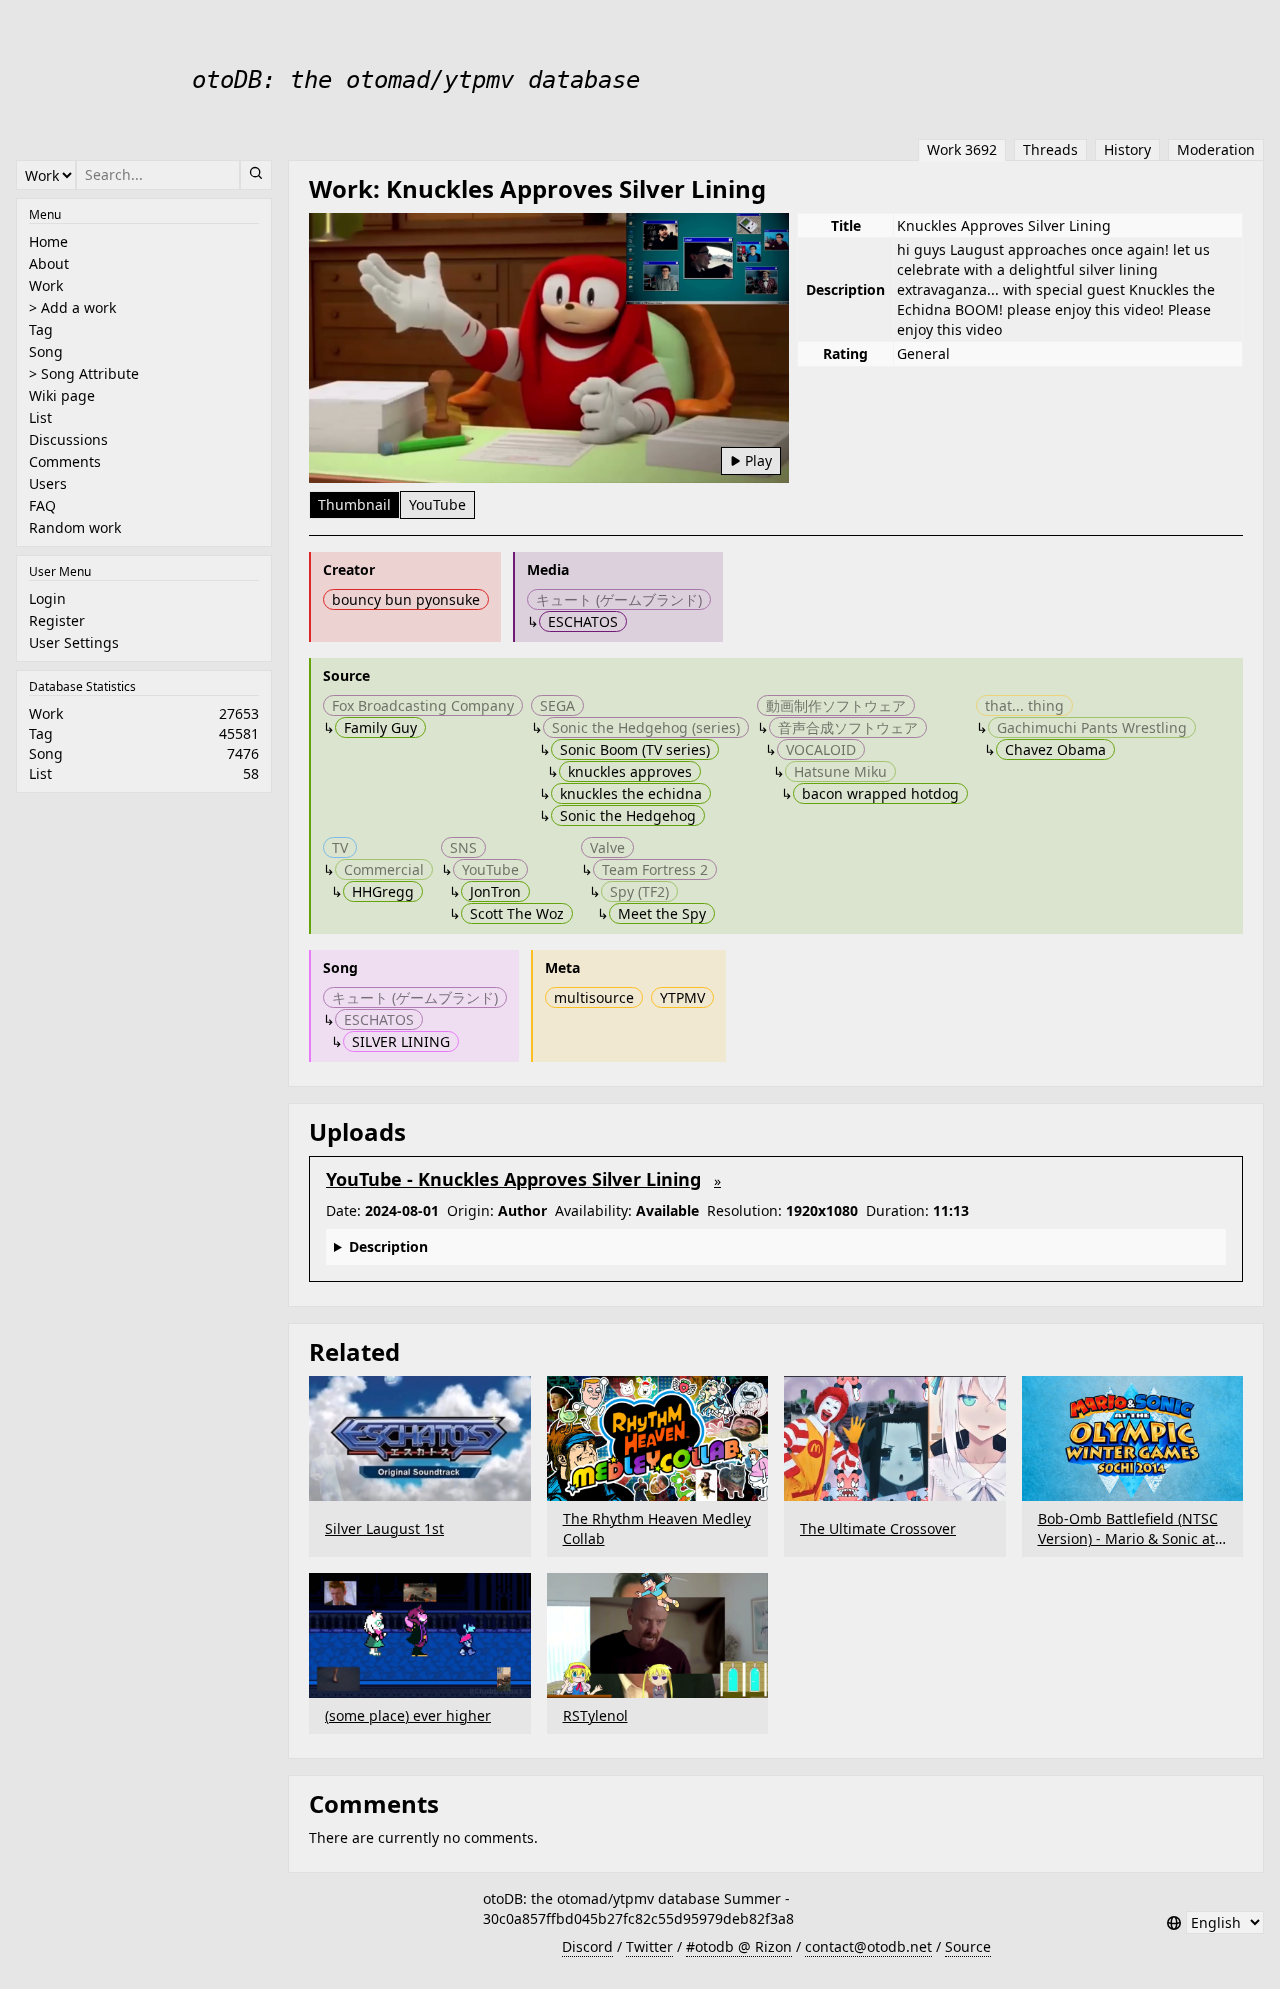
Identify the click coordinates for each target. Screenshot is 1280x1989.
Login (47, 598)
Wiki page (62, 395)
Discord (587, 1946)
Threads (1050, 149)
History (1127, 149)
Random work (75, 527)
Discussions (68, 439)
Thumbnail (354, 504)
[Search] (256, 175)
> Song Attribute (84, 373)
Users (48, 483)
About (49, 263)
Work (46, 285)
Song (46, 351)
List (40, 417)
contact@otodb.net (868, 1946)
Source (968, 1946)
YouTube (437, 504)
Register (57, 620)
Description (388, 1246)
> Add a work (72, 307)
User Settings (74, 642)
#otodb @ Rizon (739, 1946)
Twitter (649, 1946)
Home (48, 241)
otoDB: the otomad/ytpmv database (416, 80)
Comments (65, 461)
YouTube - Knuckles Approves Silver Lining (513, 1179)
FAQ (42, 505)
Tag (41, 329)
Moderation (1216, 149)
